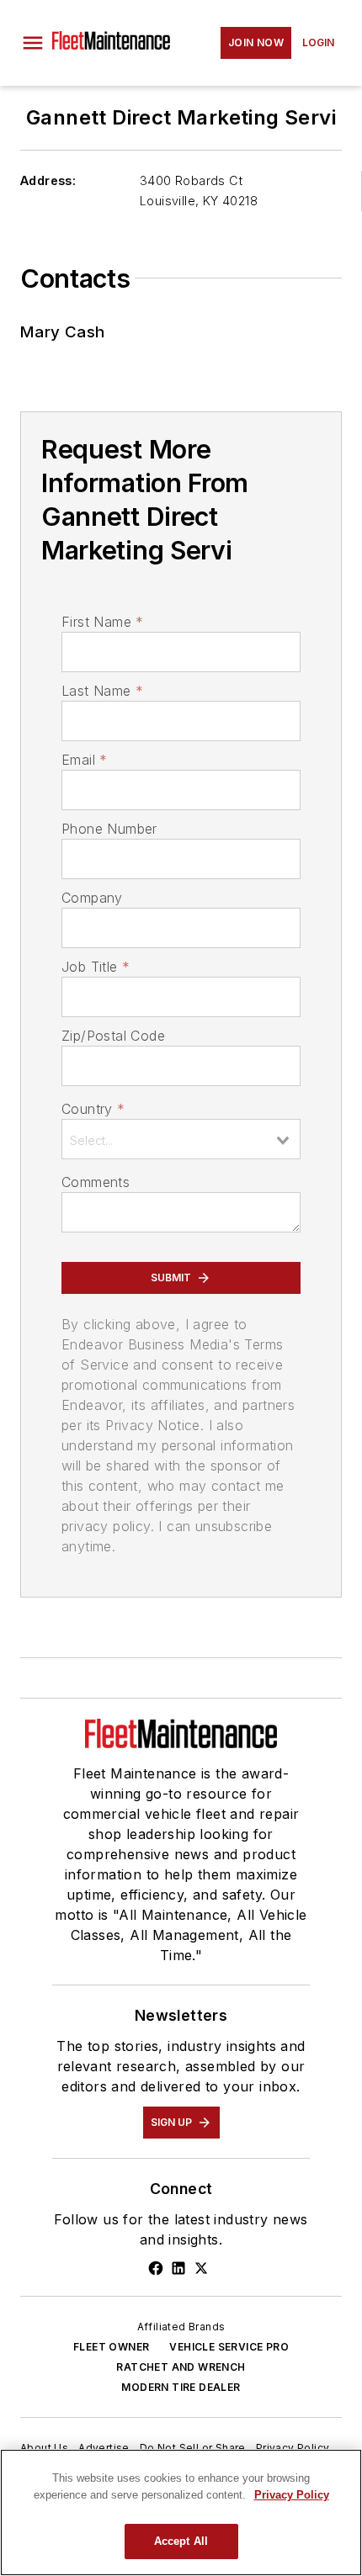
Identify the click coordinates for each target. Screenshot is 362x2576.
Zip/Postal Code (113, 1036)
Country (93, 1109)
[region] (181, 2512)
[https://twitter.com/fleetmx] (201, 2268)
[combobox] (181, 1139)
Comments (96, 1182)
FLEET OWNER (111, 2347)
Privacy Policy (293, 2448)
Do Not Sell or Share (193, 2448)
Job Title (96, 967)
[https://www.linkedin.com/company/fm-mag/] (178, 2268)
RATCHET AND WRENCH (181, 2367)
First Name (102, 622)
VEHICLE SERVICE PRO (229, 2347)
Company (92, 898)
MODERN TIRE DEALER (181, 2387)
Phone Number (109, 829)
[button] (33, 43)
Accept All (181, 2541)
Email (84, 760)
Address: (48, 180)
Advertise (104, 2448)
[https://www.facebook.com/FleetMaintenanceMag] (156, 2268)
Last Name (102, 691)
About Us (44, 2448)
